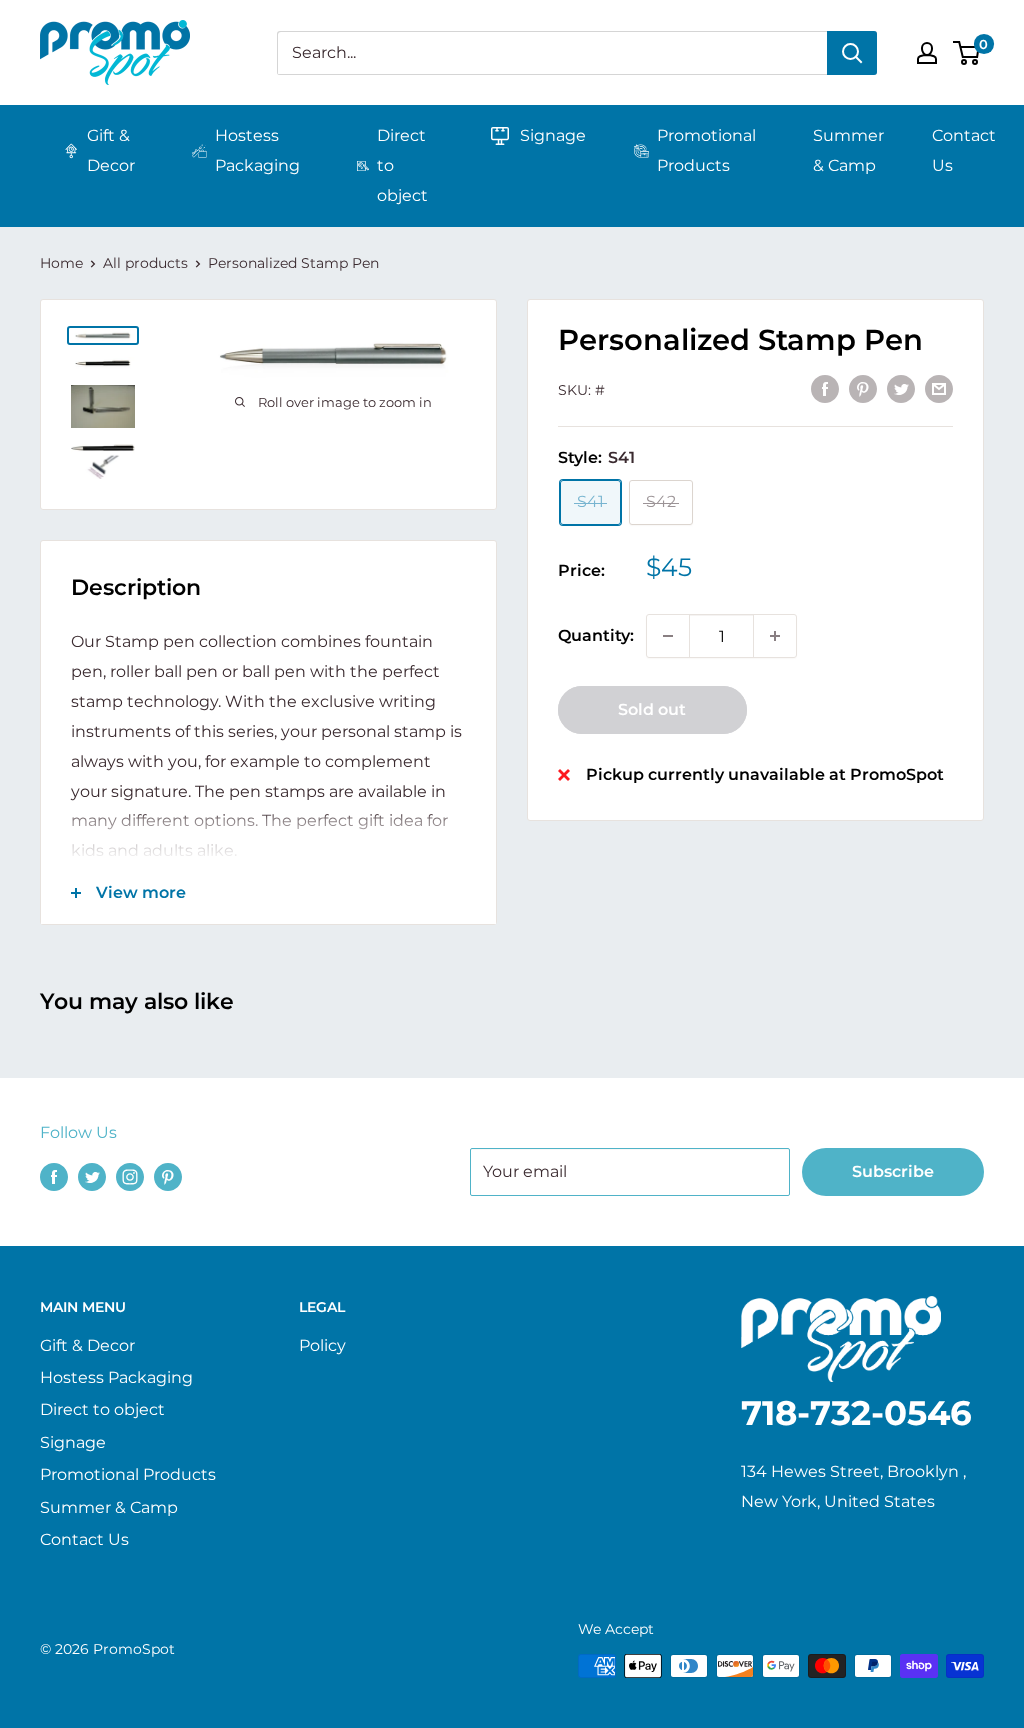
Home (61, 263)
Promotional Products (706, 150)
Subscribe (893, 1171)
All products (145, 263)
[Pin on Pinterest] (863, 389)
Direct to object (402, 165)
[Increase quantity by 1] (775, 636)
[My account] (927, 53)
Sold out (652, 709)
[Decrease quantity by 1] (668, 636)
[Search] (852, 53)
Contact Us (964, 150)
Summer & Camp (848, 150)
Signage (553, 135)
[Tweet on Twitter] (901, 389)
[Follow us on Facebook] (54, 1176)
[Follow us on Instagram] (130, 1176)
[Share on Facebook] (825, 389)
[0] (967, 53)
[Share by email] (939, 389)
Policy (322, 1345)
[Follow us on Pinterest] (168, 1176)
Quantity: (596, 635)
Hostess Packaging (257, 150)
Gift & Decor (111, 150)
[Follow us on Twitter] (92, 1176)
